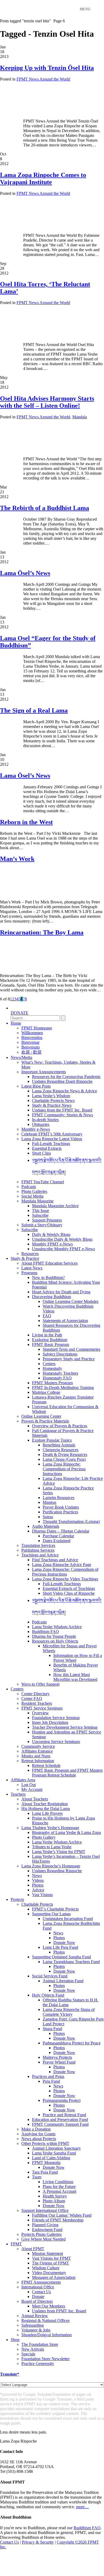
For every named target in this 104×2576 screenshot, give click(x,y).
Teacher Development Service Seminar (65, 1727)
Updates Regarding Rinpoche (57, 1871)
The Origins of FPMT (51, 2263)
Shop (15, 2340)
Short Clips (41, 1153)
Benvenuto (31, 1047)
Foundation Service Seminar (56, 1718)
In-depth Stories (45, 1120)
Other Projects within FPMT (45, 2143)
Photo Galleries (34, 1191)
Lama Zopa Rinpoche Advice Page (62, 1565)
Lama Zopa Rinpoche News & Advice (65, 1091)
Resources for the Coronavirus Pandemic (66, 1077)
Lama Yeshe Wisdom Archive (57, 1627)
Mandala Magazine (37, 1201)
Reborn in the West (26, 822)
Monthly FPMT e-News (52, 1244)
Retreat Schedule (46, 1765)
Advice (38, 1890)
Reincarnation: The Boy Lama (42, 932)
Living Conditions (58, 2182)
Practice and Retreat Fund (64, 2115)
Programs (29, 1273)
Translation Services (38, 1545)
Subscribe (40, 1215)
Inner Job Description (50, 1722)
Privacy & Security (38, 2542)
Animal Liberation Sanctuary (56, 2148)
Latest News (32, 1268)
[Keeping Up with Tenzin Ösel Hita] (41, 112)
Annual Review (35, 2316)
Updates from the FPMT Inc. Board (62, 1110)
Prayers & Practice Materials (45, 1421)
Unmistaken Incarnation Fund (68, 1919)
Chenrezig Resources (61, 1450)
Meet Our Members (49, 2306)
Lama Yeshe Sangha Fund (54, 2153)
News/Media (21, 1057)
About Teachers (35, 1799)
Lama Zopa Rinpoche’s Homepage (51, 1866)
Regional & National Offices (45, 2320)
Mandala (80, 417)
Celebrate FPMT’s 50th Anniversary (52, 1134)
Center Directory (35, 1694)
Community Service (38, 1746)
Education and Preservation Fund (60, 2120)
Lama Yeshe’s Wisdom (51, 1096)
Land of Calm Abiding (51, 2158)
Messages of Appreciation (54, 2277)
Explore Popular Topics (52, 1440)
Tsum (37, 2177)
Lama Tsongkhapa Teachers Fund (71, 1962)
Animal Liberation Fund (63, 1981)
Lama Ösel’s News (25, 573)
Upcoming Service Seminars (56, 1742)
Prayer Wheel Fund (59, 2062)
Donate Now (64, 1942)
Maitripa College (46, 1392)
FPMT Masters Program (52, 1383)
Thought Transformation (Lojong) (71, 1521)
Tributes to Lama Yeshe (52, 1847)
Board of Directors (37, 2301)
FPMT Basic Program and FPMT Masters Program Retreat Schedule (67, 1773)
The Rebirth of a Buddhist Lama (45, 508)
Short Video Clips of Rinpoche (69, 1593)
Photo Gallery (44, 1837)
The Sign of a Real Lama (34, 710)
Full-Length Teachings (51, 1144)
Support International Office (45, 2210)
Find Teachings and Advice (55, 1560)
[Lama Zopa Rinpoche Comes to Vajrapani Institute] (47, 226)
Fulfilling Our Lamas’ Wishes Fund (62, 2215)
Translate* (10, 2374)
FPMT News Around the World (43, 79)
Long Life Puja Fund (60, 1947)
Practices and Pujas (48, 2076)
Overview (40, 1713)
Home (16, 1023)
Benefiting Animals (59, 1445)
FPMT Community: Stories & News (63, 1115)
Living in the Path (47, 1335)
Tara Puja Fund (45, 2172)
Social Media (32, 1196)
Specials (28, 2354)
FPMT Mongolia (46, 2163)
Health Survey (55, 2196)
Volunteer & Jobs (36, 2330)
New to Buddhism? (48, 1278)
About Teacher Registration (45, 1804)
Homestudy (52, 1368)
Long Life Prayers (47, 1813)
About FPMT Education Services (49, 1263)
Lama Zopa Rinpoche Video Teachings (65, 1579)
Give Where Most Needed (43, 2239)
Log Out (29, 1785)
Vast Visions (42, 1895)
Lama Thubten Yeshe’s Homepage (50, 1828)
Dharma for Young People (54, 1636)
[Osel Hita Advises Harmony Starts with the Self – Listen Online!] (33, 450)
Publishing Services (38, 1550)
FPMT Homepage (37, 1028)
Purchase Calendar (58, 1536)
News (37, 1876)
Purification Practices (60, 1512)
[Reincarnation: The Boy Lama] (9, 967)
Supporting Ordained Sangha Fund (61, 1957)
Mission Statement (47, 2253)
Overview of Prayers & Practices (60, 1426)
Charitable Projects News (53, 1100)
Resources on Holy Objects (55, 1641)
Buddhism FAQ (45, 1632)
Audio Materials (46, 1526)
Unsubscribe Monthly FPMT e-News (63, 1249)
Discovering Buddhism (51, 1297)
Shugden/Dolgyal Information (47, 2335)
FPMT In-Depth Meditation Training (63, 1388)
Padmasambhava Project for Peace (72, 2043)
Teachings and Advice (40, 1555)
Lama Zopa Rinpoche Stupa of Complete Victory (69, 2012)
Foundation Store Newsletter (45, 2359)
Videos (38, 1880)
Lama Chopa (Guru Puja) (64, 1459)
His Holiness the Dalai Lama (46, 1809)
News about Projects (39, 2139)
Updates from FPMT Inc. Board (59, 2311)
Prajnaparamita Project (62, 2100)
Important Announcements (44, 1072)
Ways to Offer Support (40, 1684)
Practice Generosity (38, 2364)
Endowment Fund (47, 2230)
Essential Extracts (47, 1148)
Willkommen (32, 1033)
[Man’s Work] (23, 893)
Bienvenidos (32, 1037)
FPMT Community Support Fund (60, 2124)
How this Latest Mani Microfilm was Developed (75, 1677)
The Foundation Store (40, 2344)
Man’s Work (17, 859)
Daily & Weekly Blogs (51, 1234)
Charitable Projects (37, 1904)
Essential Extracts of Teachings (69, 1588)
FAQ (47, 1316)
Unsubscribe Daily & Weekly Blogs (62, 1239)
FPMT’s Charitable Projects (55, 1909)
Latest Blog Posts (36, 1086)
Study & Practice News (52, 1105)
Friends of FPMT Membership (58, 2220)
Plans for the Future (59, 2186)
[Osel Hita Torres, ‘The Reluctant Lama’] (33, 336)
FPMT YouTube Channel (43, 1182)
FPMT (16, 2244)
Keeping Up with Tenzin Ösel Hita (47, 68)
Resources (30, 1254)
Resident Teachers (37, 1703)
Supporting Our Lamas (51, 1914)
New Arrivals (33, 2349)
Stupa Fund (52, 2029)
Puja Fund (51, 2081)
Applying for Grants (38, 2134)
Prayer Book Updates (61, 1507)
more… (82, 2507)
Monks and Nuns (36, 1756)
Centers (49, 1364)
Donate (38, 2297)
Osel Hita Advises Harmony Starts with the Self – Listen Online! (47, 402)
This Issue (41, 1211)
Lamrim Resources (59, 1498)
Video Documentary (49, 2273)
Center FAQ (32, 1699)
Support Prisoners (47, 1220)
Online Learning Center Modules (71, 1301)
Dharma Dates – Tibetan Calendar (61, 1531)
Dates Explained (57, 1541)
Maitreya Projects (57, 2057)
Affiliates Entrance (37, 1751)
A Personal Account (59, 2191)
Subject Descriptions (60, 1354)
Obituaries (41, 1124)
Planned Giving (45, 2225)
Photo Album (54, 2201)
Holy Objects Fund (48, 1995)
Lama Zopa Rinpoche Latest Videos (52, 1139)
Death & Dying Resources (65, 1455)
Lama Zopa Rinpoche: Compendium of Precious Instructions (64, 1469)
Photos (38, 1885)
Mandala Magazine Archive (55, 1206)
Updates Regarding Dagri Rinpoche (62, 1081)
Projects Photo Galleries (41, 2234)
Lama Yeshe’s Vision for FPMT (59, 1852)
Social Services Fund (50, 1976)
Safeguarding (33, 2325)
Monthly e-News (36, 1129)
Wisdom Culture (46, 2268)
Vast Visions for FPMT (51, 2258)
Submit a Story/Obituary (42, 1225)
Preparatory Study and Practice (69, 1359)
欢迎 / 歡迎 (31, 1052)
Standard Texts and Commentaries (71, 1349)
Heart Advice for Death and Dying (61, 1292)
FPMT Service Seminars (42, 1708)
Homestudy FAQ (57, 1378)
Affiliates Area (23, 1780)
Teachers (18, 1794)
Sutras (48, 1517)
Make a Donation (36, 2129)
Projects (17, 1899)
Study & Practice (25, 1258)
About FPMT (33, 2249)
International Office (38, 2287)
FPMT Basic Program (51, 1344)
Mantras (49, 1502)
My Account (32, 1789)
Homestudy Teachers (60, 1373)
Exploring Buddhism (50, 1340)
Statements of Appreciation (65, 1321)
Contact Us (41, 2292)
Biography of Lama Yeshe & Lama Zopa (66, 1832)
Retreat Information (38, 1761)
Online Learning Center (41, 1416)
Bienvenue (30, 1042)
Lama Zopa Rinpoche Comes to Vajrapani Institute (43, 178)
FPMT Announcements (41, 2282)
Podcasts (29, 1187)
